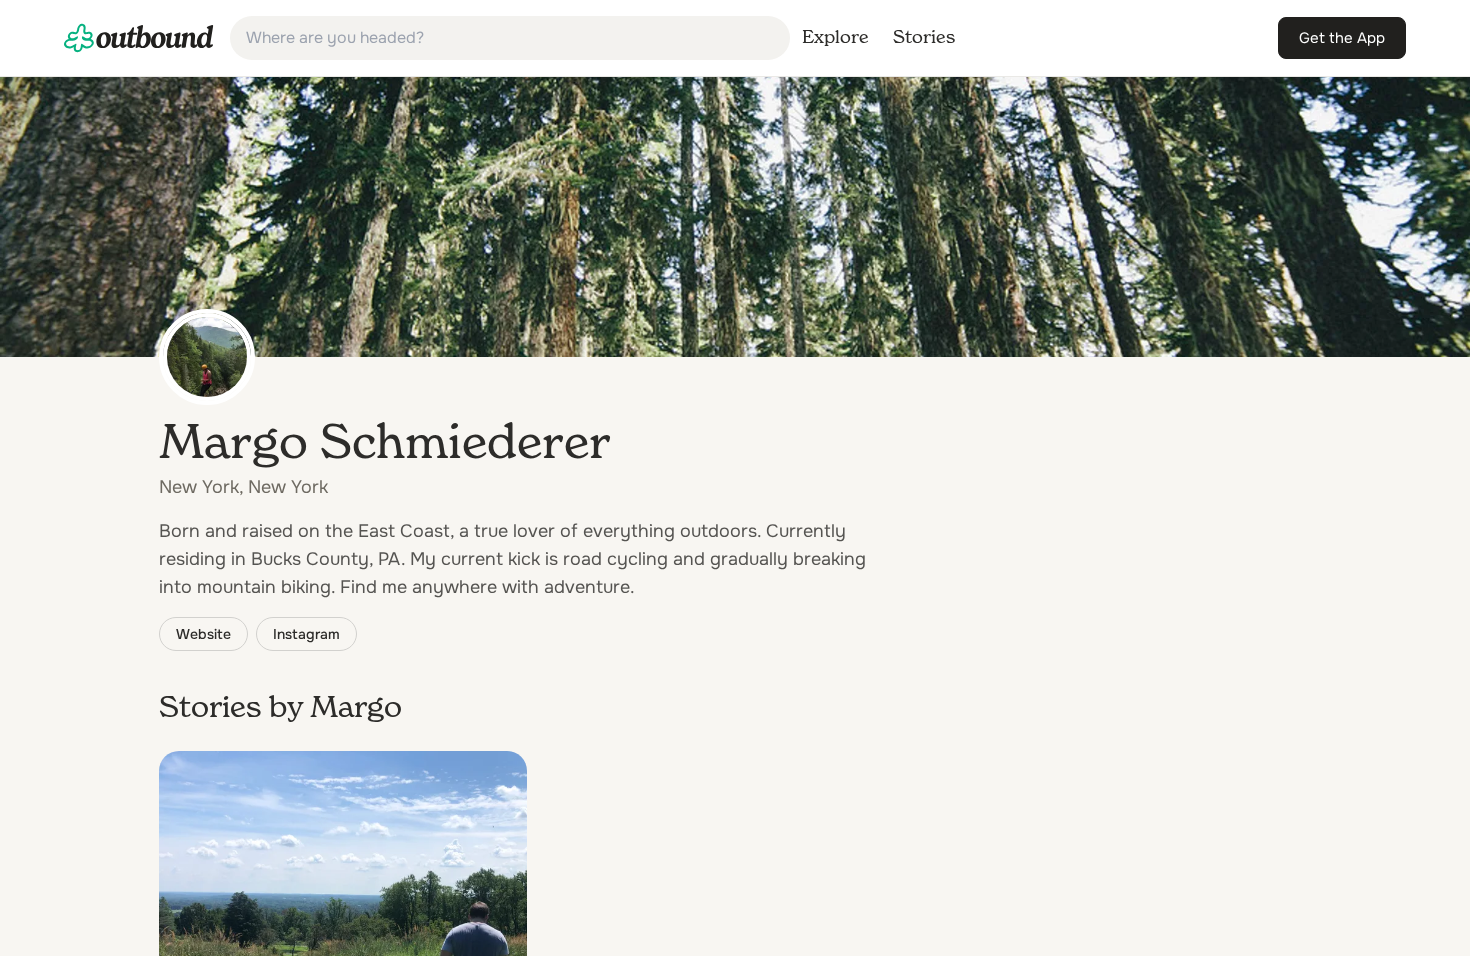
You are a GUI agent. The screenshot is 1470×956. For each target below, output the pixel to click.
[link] (139, 38)
